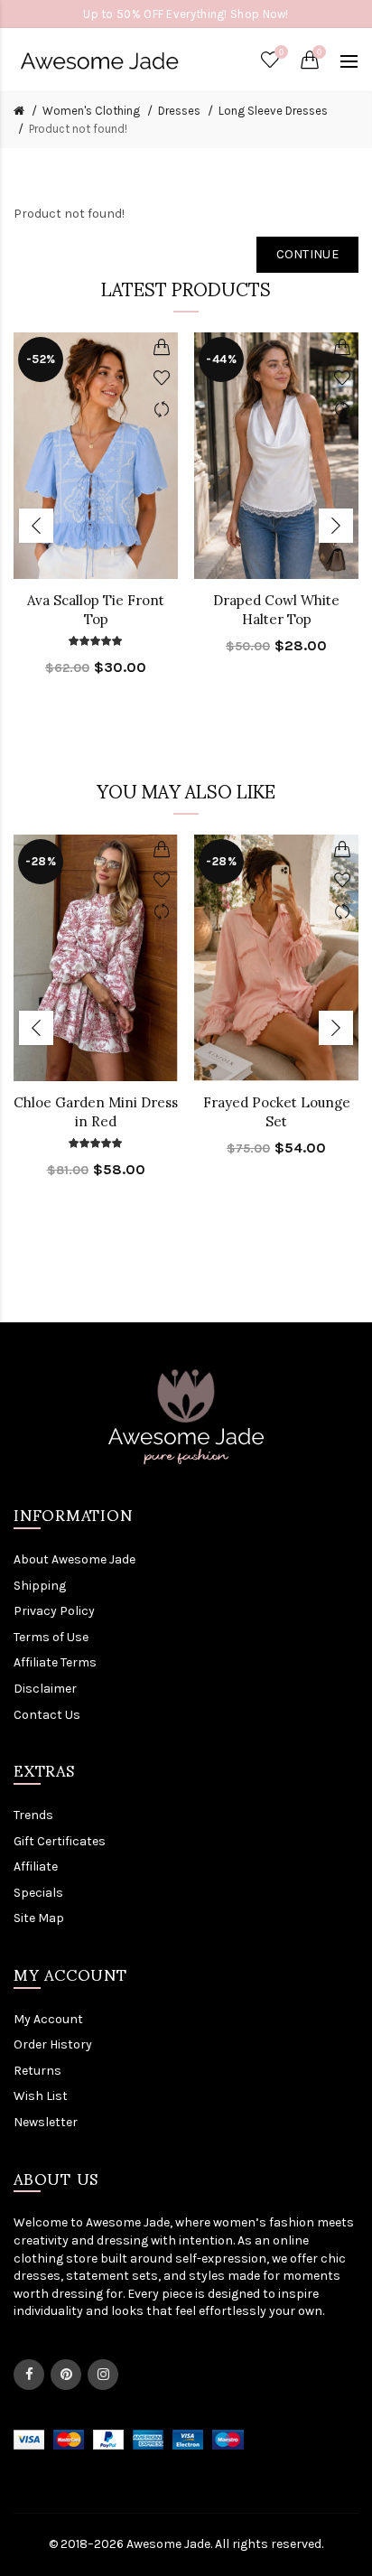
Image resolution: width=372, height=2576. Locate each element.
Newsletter (46, 2122)
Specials (38, 1893)
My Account (48, 2019)
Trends (33, 1815)
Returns (37, 2071)
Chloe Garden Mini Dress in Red (96, 1112)
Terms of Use (51, 1637)
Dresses (179, 111)
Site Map (39, 1918)
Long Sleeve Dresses (273, 111)
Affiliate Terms (55, 1662)
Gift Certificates (60, 1841)
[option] (96, 515)
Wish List (41, 2096)
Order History (53, 2044)
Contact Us (47, 1715)
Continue (307, 254)
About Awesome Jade (74, 1559)
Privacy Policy (54, 1611)
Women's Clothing (91, 111)
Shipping (40, 1586)
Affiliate (36, 1867)
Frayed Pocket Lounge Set (277, 1112)
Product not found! (78, 129)
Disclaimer (45, 1689)
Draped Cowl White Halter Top (276, 610)
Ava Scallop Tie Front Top (96, 610)
